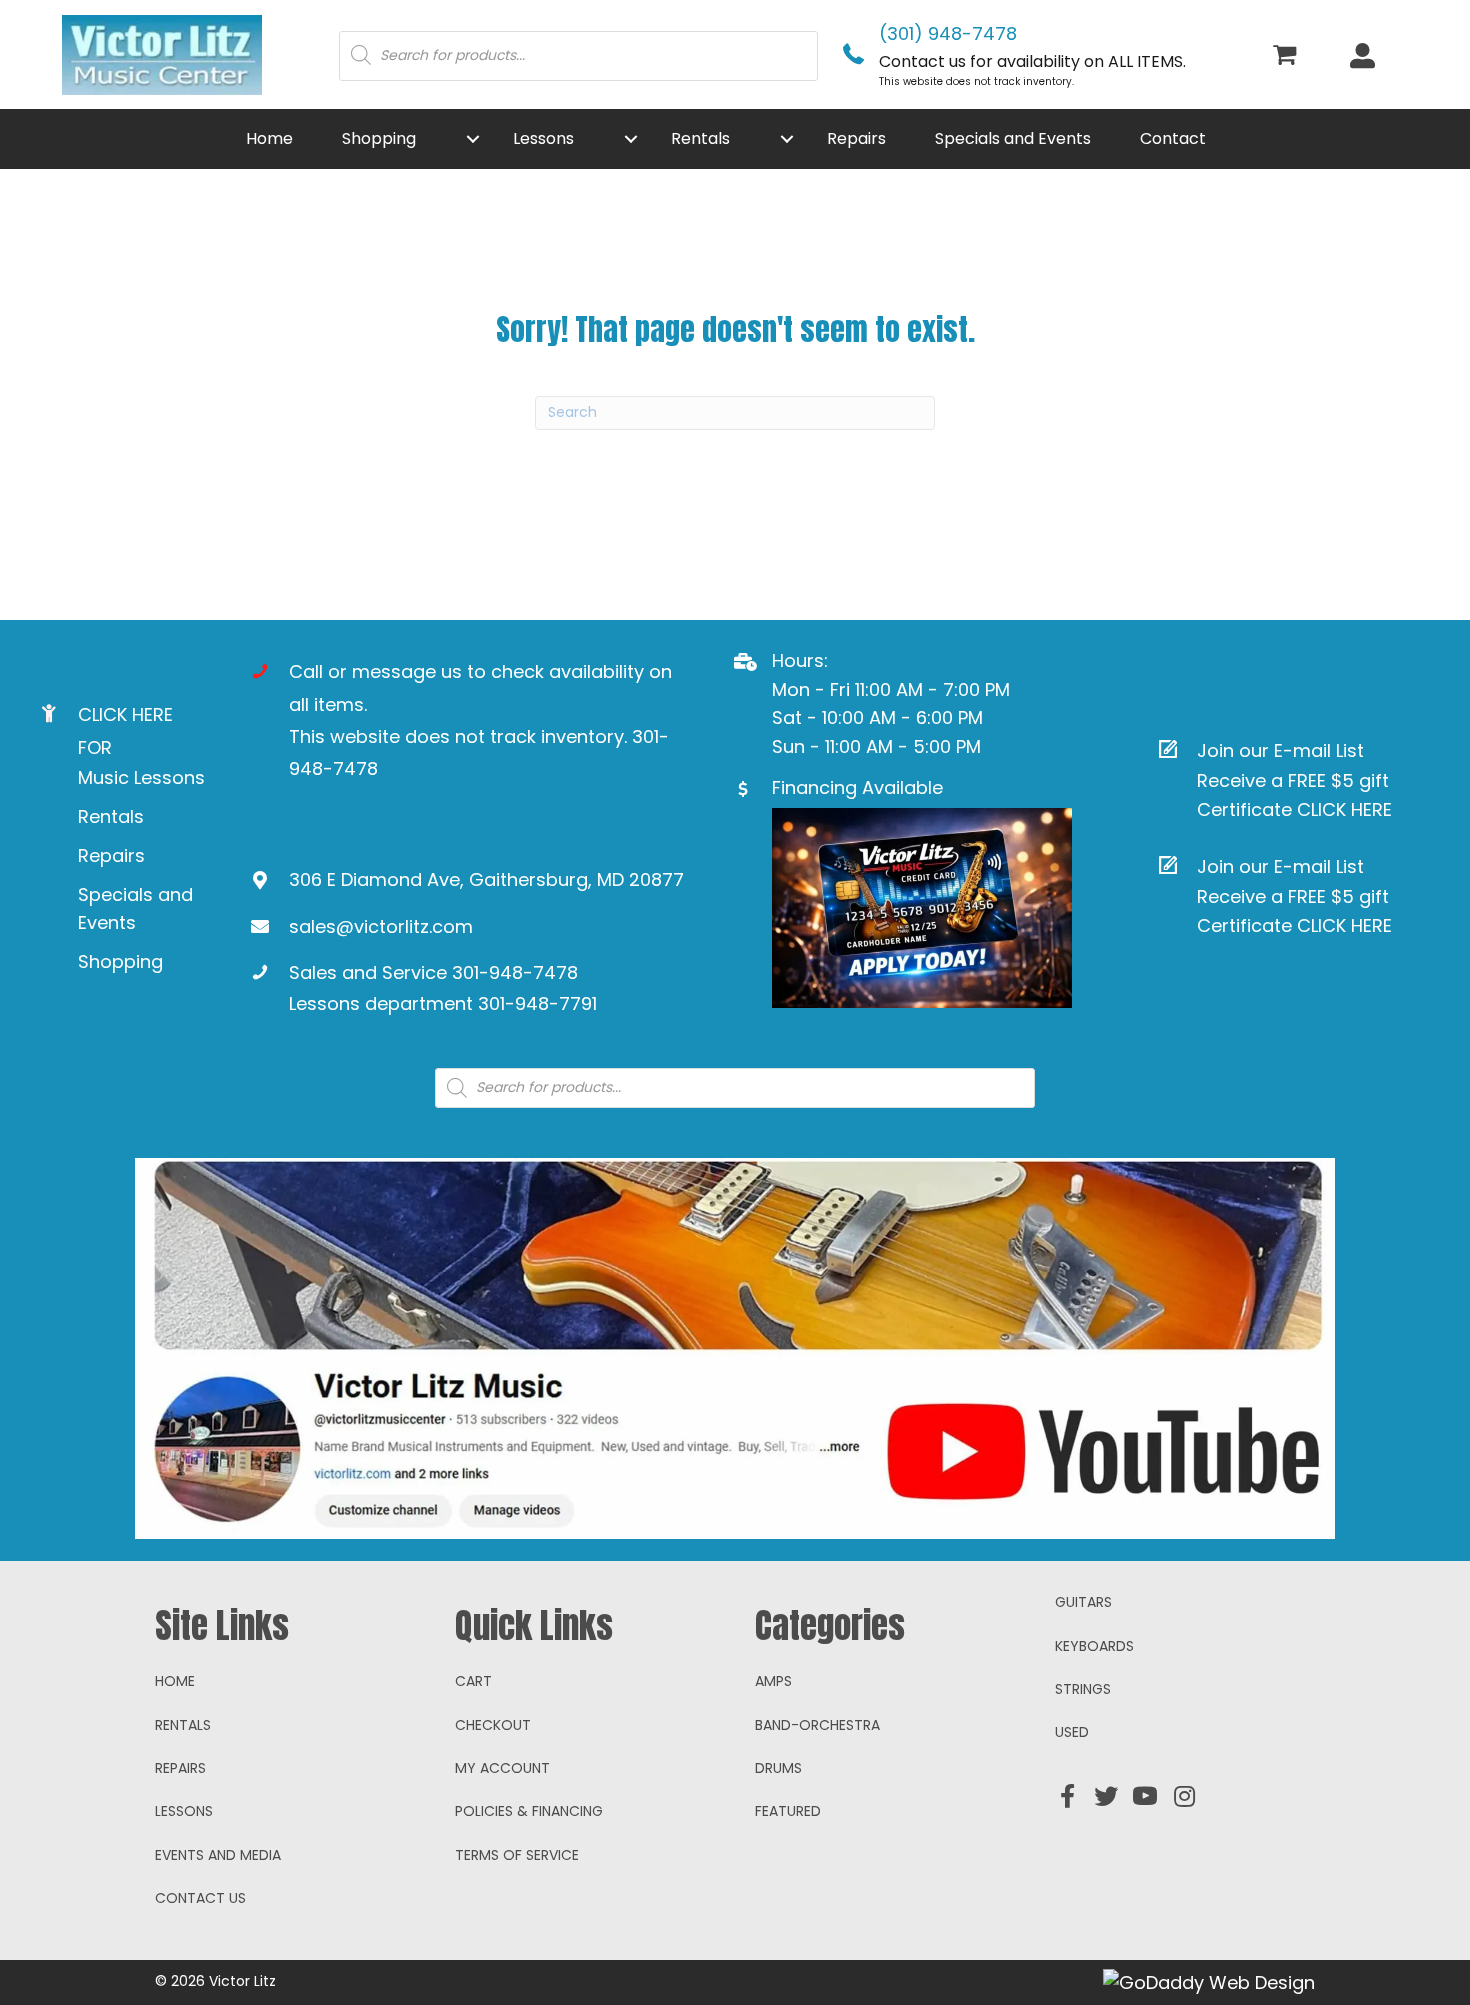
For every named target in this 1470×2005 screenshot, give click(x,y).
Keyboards (1094, 1646)
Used (1072, 1732)
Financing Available (857, 787)
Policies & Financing (529, 1811)
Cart (473, 1681)
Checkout (493, 1725)
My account (502, 1768)
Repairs (111, 855)
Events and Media (218, 1855)
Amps (773, 1681)
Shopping (120, 961)
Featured (788, 1811)
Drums (778, 1768)
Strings (1083, 1689)
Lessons (184, 1811)
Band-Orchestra (817, 1725)
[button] (473, 139)
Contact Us (200, 1898)
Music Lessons (141, 777)
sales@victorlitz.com (381, 926)
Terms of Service (517, 1855)
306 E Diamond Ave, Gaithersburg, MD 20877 (486, 879)
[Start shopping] (1287, 56)
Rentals (111, 816)
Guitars (1083, 1602)
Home (175, 1681)
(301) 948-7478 (948, 33)
